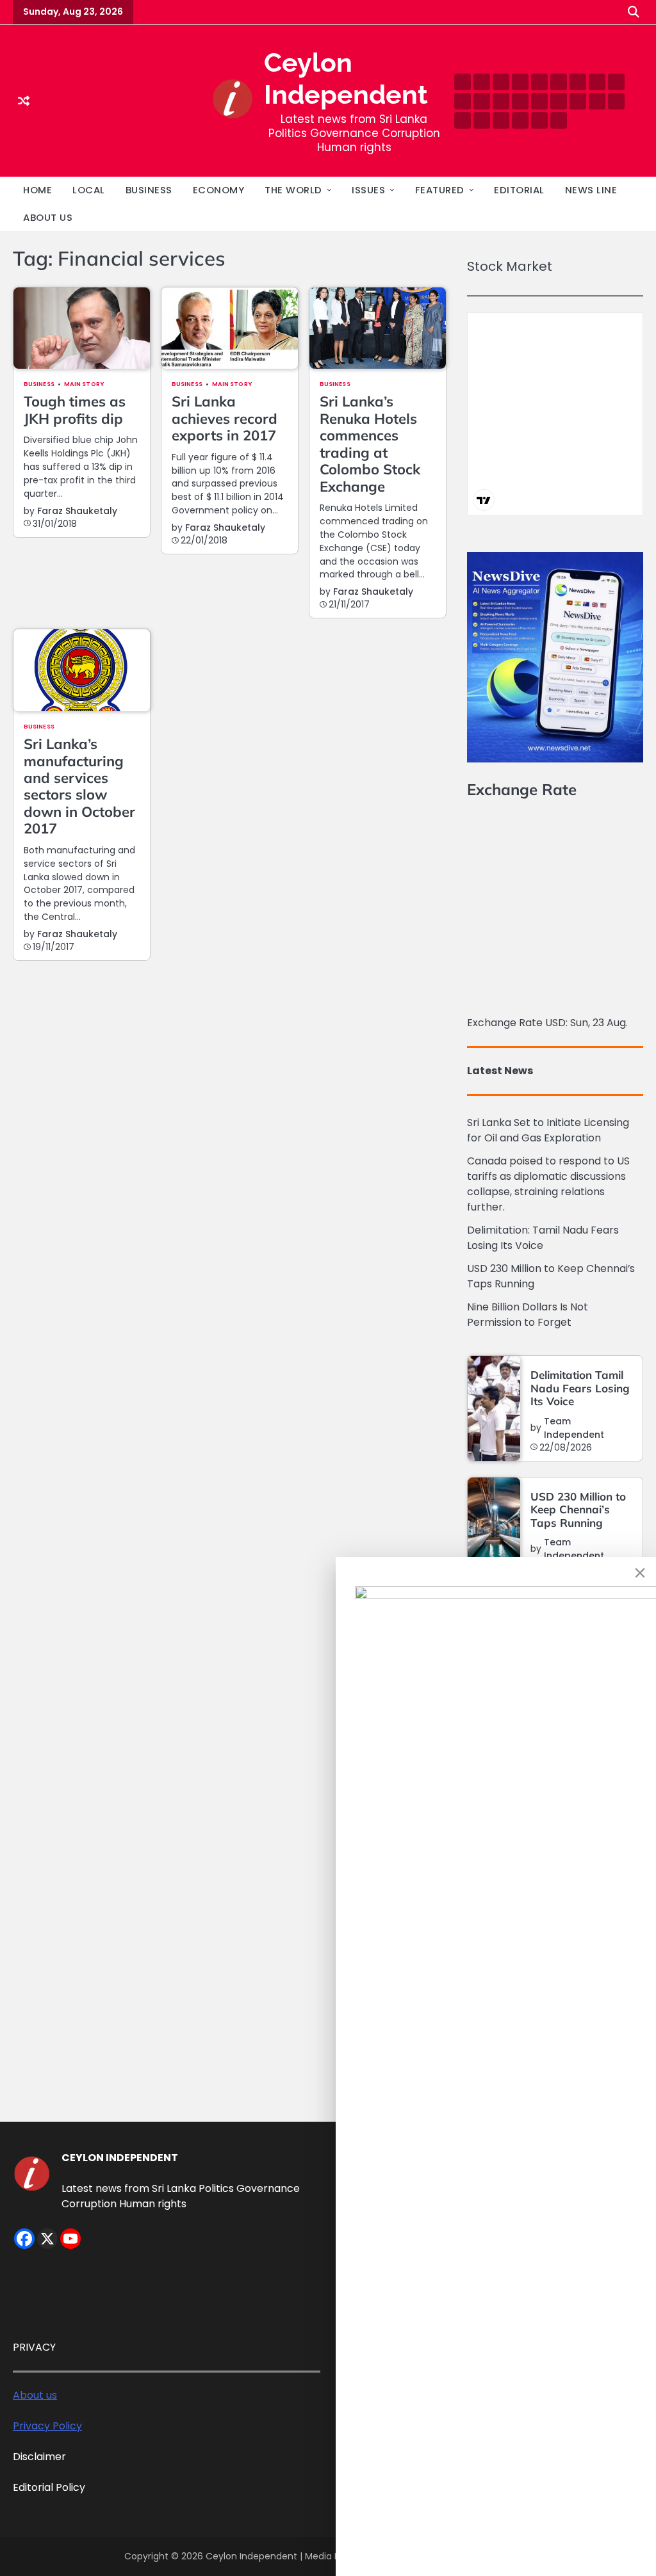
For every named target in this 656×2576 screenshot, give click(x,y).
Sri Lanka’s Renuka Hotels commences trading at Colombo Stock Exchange (370, 444)
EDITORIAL (519, 190)
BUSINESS (149, 190)
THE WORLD (293, 190)
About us (35, 2395)
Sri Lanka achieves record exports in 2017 (225, 418)
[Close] (640, 1573)
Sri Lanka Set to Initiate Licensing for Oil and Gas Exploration (548, 1130)
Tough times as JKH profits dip (75, 410)
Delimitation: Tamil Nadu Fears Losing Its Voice (543, 1238)
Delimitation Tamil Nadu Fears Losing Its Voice (580, 1388)
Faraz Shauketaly (77, 511)
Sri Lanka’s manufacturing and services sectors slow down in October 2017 (79, 786)
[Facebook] (24, 2239)
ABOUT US (48, 217)
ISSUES (368, 190)
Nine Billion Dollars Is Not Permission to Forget (528, 1315)
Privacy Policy (47, 2426)
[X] (47, 2239)
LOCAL (89, 190)
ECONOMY (219, 190)
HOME (37, 190)
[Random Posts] (24, 101)
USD (555, 1023)
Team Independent (574, 1428)
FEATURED (440, 190)
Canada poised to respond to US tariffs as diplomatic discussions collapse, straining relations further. (548, 1184)
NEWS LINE (591, 190)
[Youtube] (70, 2239)
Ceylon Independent (253, 2556)
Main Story (84, 384)
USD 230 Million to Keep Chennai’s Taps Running (578, 1509)
